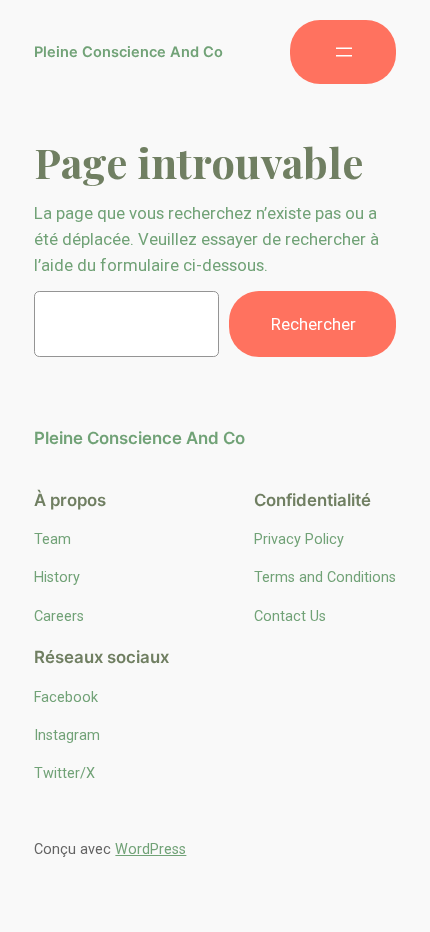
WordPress (150, 849)
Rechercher (313, 324)
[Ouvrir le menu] (343, 52)
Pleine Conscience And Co (128, 52)
